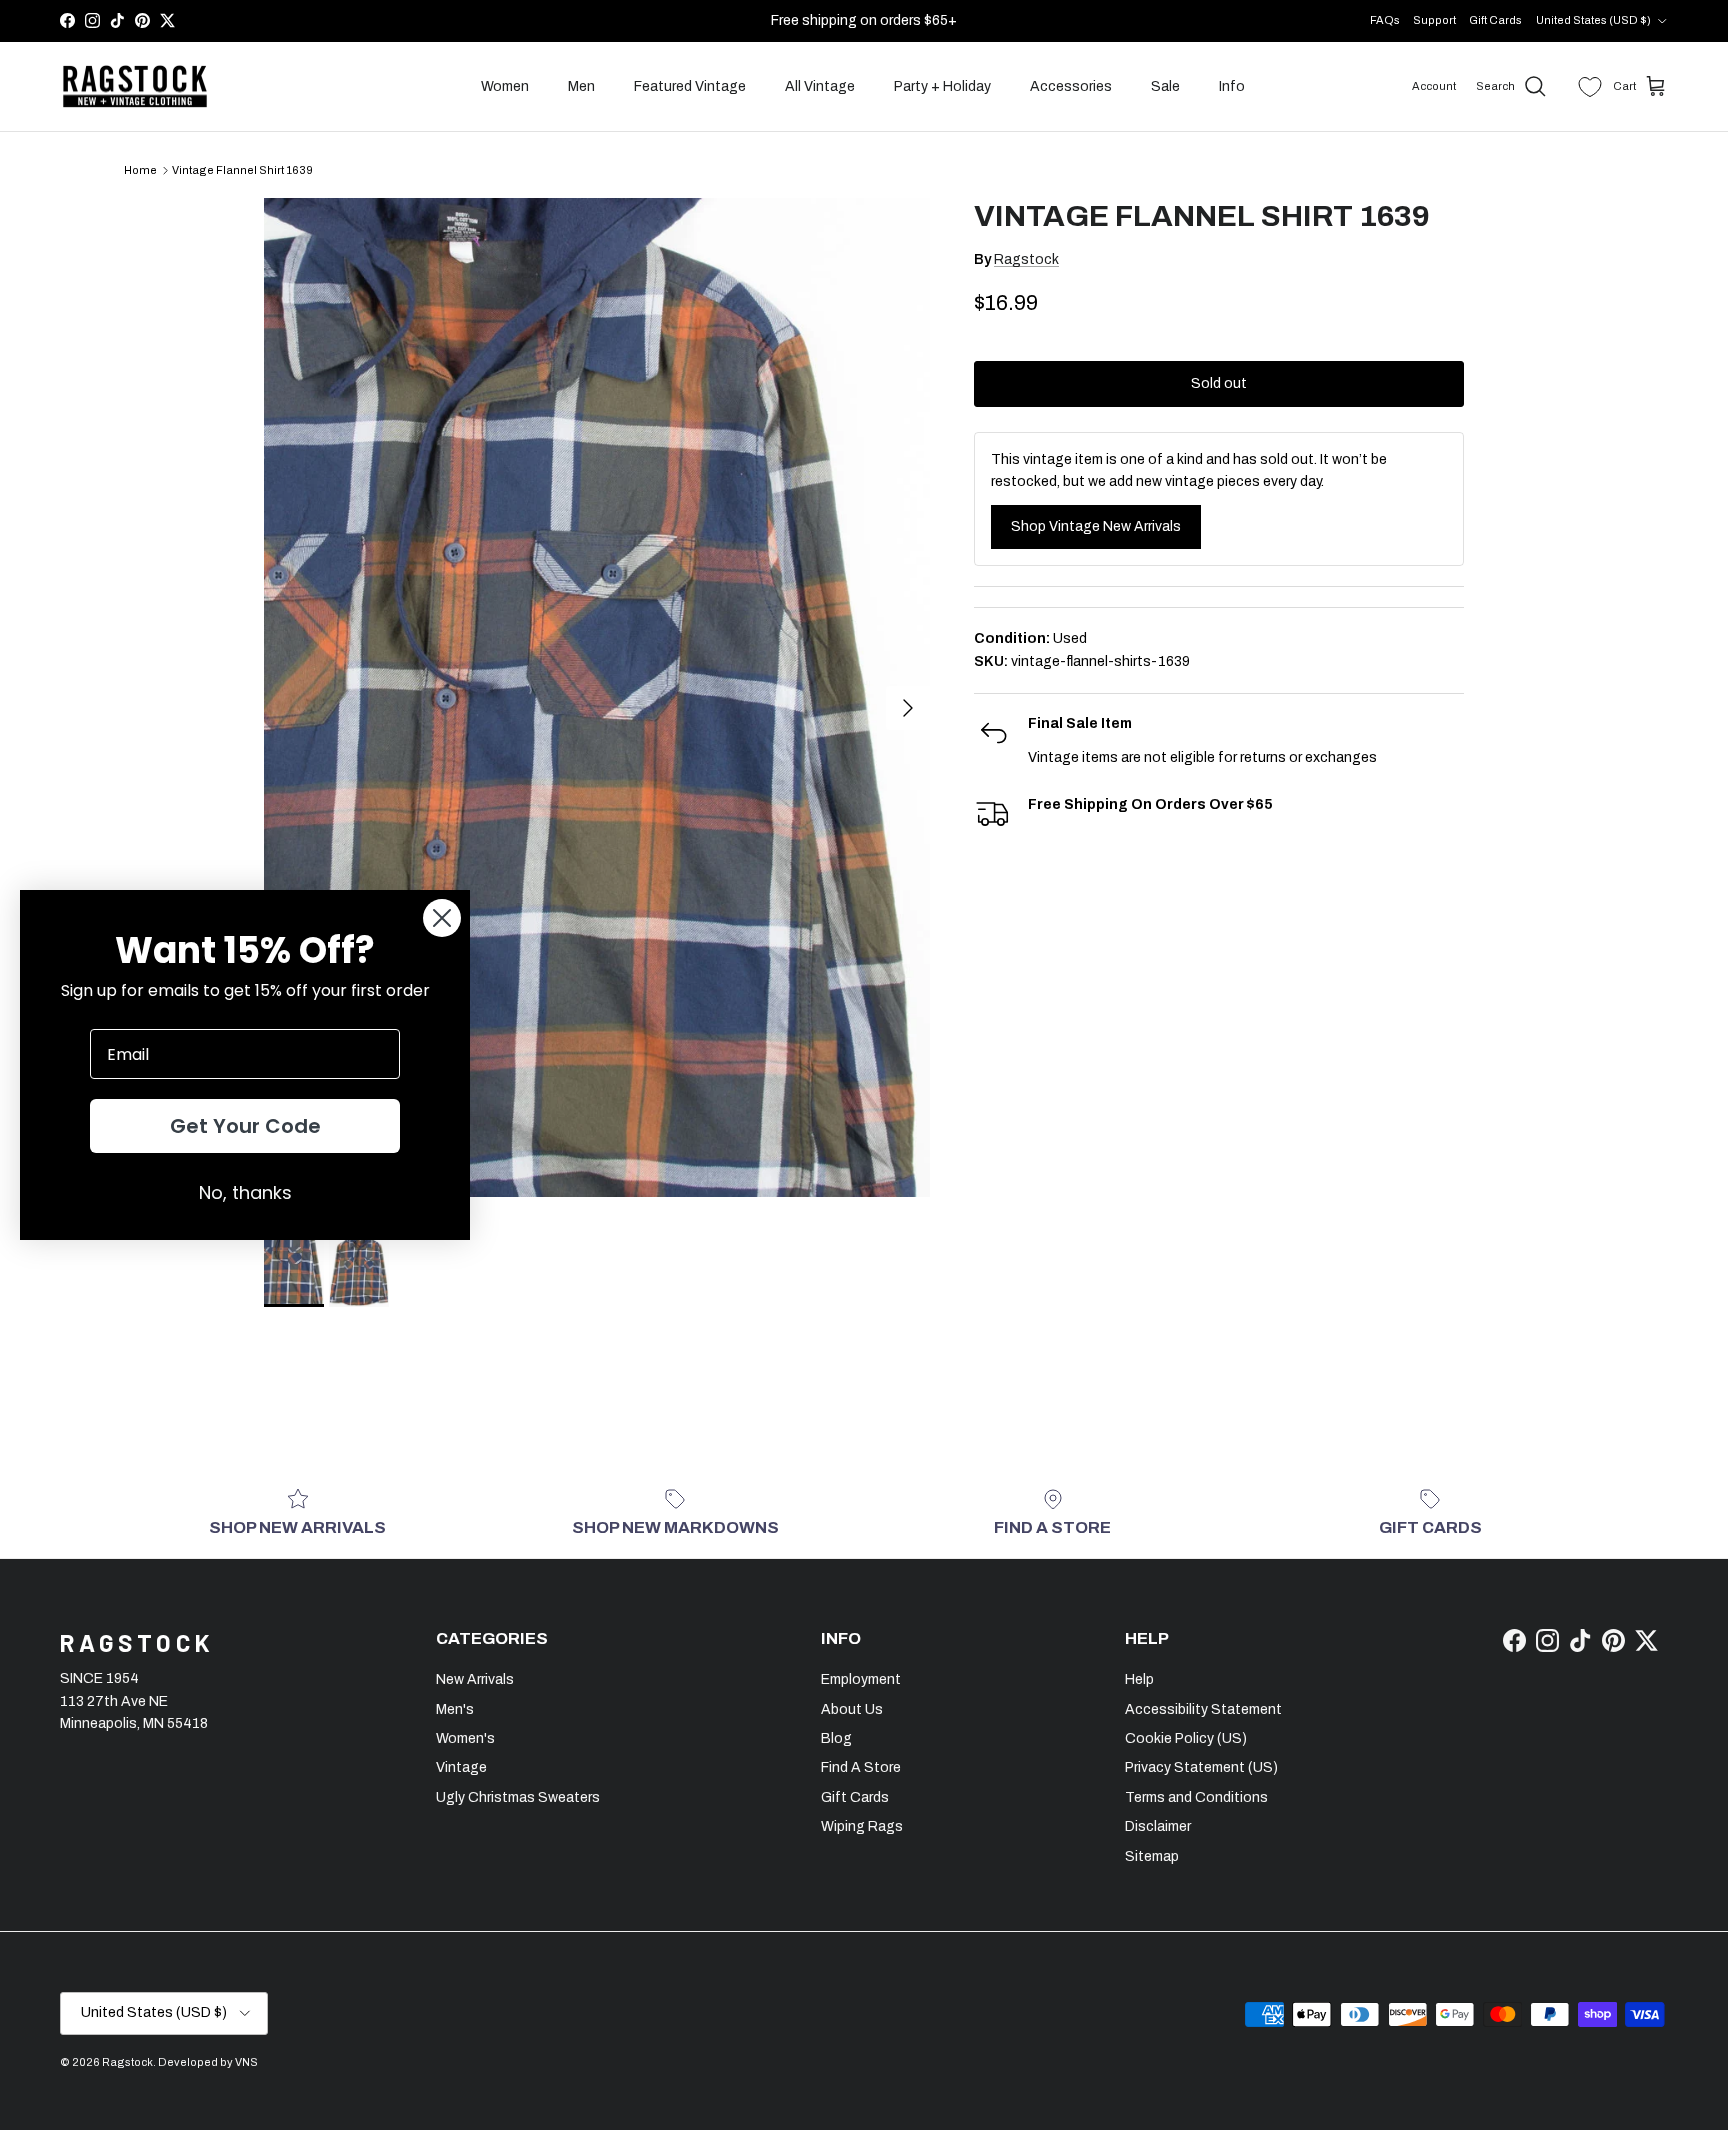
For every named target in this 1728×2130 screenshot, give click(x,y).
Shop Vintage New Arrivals (1096, 526)
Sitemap (1152, 1856)
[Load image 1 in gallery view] (597, 697)
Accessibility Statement (1203, 1709)
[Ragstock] (135, 87)
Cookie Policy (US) (1186, 1738)
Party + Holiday (942, 86)
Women (505, 86)
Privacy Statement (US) (1201, 1767)
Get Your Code (245, 1126)
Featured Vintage (690, 86)
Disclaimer (1158, 1826)
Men (581, 86)
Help (1139, 1679)
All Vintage (820, 86)
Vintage (461, 1767)
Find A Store (861, 1767)
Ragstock (1026, 259)
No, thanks (245, 1192)
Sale (1165, 86)
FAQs (1385, 20)
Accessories (1071, 86)
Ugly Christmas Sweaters (518, 1797)
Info (1232, 86)
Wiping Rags (862, 1826)
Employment (861, 1679)
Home (140, 170)
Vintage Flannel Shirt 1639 (242, 170)
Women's (465, 1738)
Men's (455, 1709)
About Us (852, 1709)
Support (1434, 20)
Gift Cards (1495, 20)
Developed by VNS (208, 2062)
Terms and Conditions (1196, 1797)
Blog (836, 1738)
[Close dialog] (442, 918)
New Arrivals (475, 1679)
